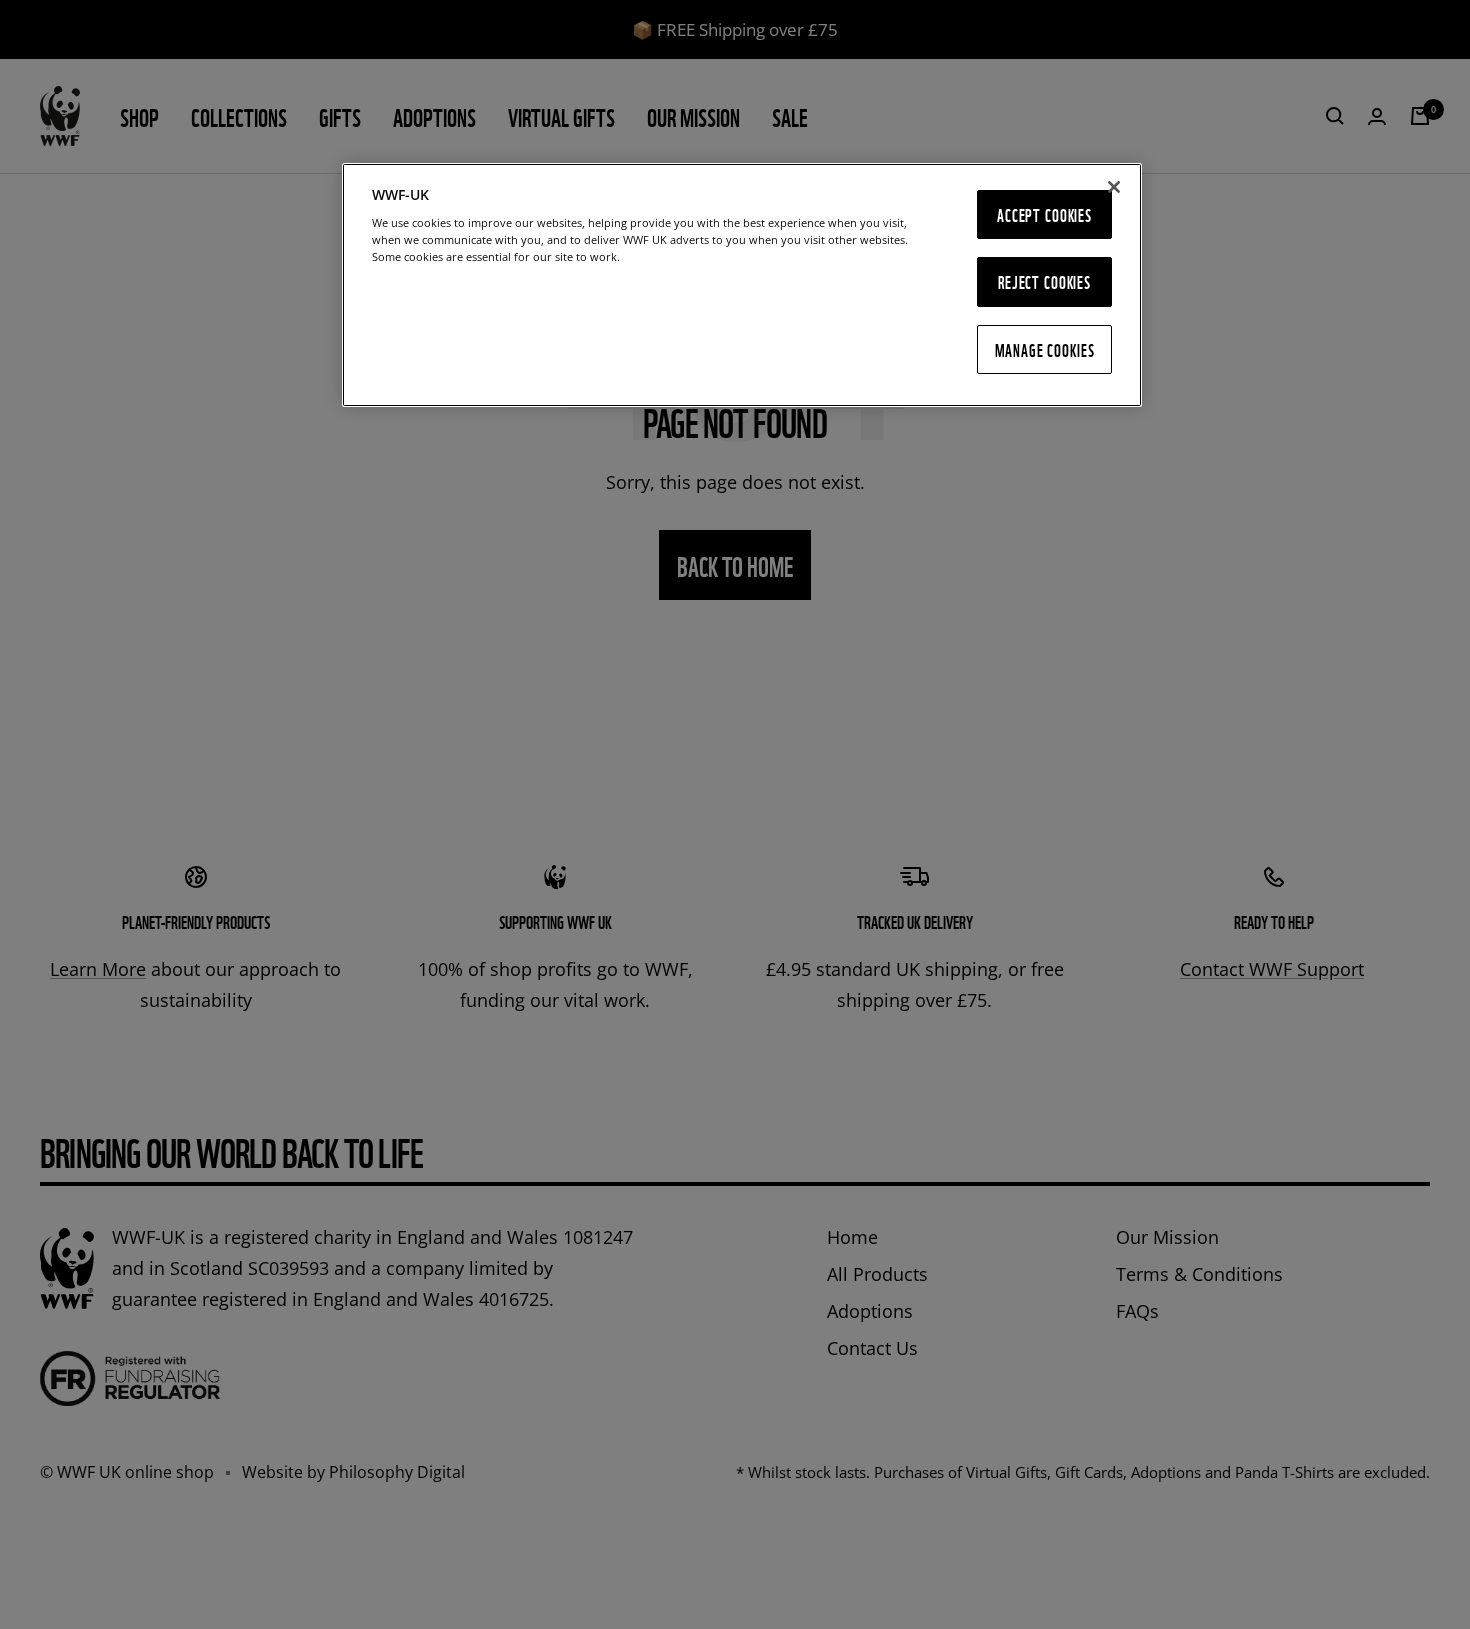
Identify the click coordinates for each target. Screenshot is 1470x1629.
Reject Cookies (1044, 281)
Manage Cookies (1045, 349)
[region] (742, 285)
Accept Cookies (1044, 214)
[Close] (1114, 187)
